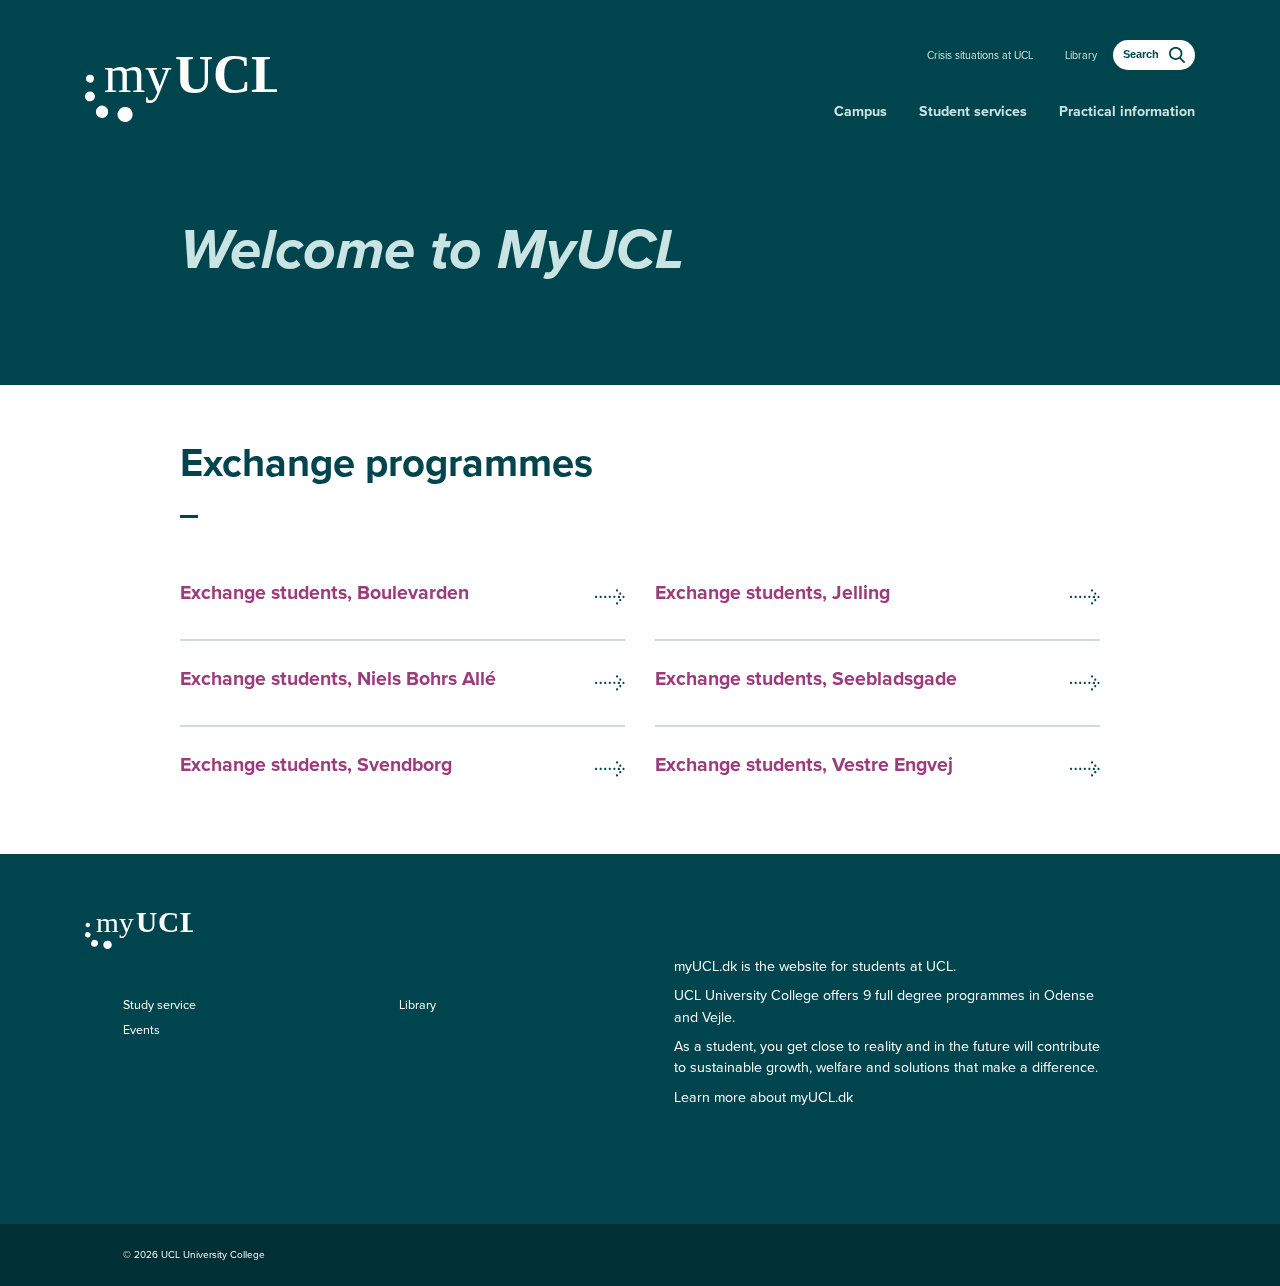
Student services (973, 111)
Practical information (1127, 111)
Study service (159, 1005)
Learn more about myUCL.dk (763, 1097)
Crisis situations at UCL (980, 55)
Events (141, 1030)
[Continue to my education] (451, 81)
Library (1081, 55)
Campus (860, 111)
